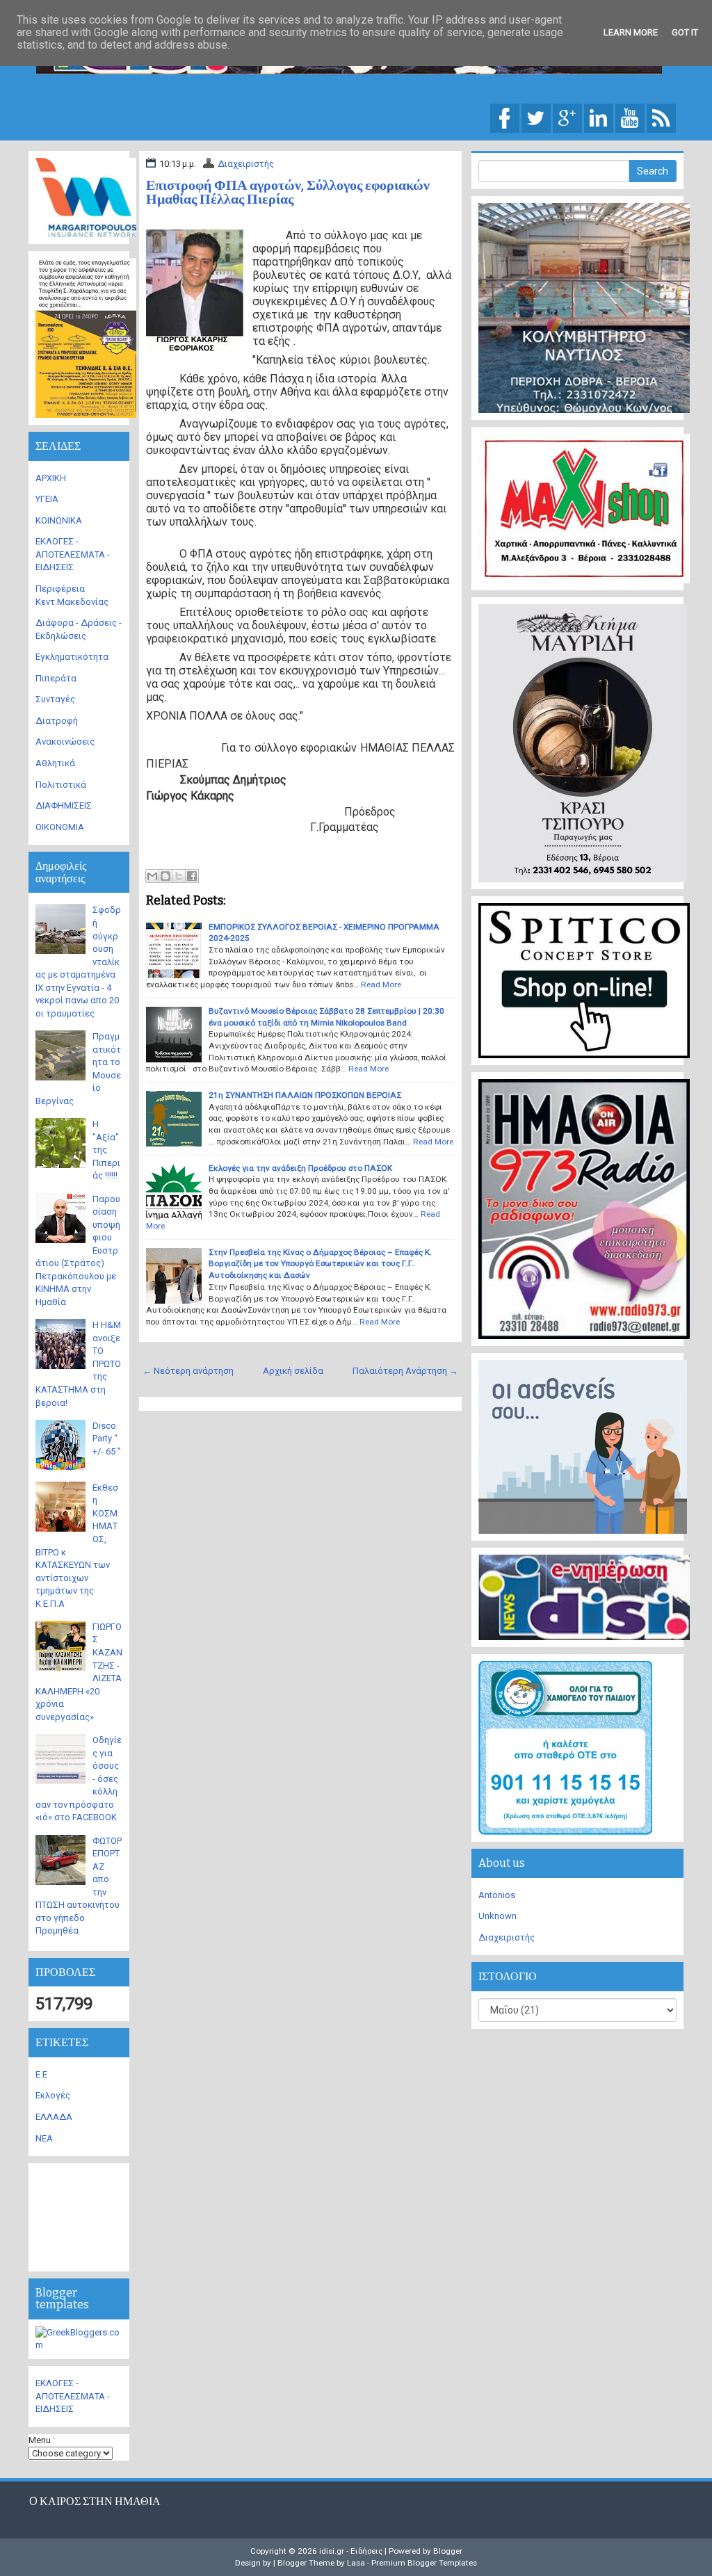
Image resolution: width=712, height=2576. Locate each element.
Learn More (631, 32)
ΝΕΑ (44, 2138)
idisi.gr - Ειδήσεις (351, 2551)
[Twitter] (536, 117)
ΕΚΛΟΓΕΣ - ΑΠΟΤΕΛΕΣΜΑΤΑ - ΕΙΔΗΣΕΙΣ (73, 554)
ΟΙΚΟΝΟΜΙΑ (60, 827)
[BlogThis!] (165, 876)
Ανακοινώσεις (65, 742)
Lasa (356, 2563)
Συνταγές (55, 699)
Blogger (448, 2551)
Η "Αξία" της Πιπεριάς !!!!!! (106, 1150)
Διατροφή (57, 721)
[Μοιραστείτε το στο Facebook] (192, 876)
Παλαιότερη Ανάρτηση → (405, 1371)
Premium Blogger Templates (424, 2563)
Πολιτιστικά (61, 785)
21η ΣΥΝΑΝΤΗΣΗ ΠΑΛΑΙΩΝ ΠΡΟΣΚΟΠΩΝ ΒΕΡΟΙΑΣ (305, 1095)
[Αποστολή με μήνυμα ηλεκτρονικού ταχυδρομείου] (152, 876)
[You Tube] (630, 117)
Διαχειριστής (246, 164)
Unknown (497, 1916)
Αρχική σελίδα (293, 1371)
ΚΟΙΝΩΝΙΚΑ (59, 520)
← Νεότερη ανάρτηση (188, 1371)
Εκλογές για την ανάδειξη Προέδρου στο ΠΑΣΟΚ (300, 1168)
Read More (381, 985)
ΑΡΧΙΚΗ (51, 478)
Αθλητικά (55, 763)
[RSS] (661, 117)
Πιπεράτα (56, 678)
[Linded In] (599, 117)
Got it (685, 32)
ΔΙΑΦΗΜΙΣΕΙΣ (64, 805)
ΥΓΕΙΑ (47, 499)
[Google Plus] (567, 117)
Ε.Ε (41, 2074)
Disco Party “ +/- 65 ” (107, 1439)
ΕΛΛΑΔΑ (54, 2117)
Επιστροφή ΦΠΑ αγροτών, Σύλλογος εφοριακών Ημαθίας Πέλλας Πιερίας (288, 192)
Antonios (497, 1895)
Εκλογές (53, 2095)
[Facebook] (505, 117)
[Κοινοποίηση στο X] (179, 876)
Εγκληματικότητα (72, 657)
